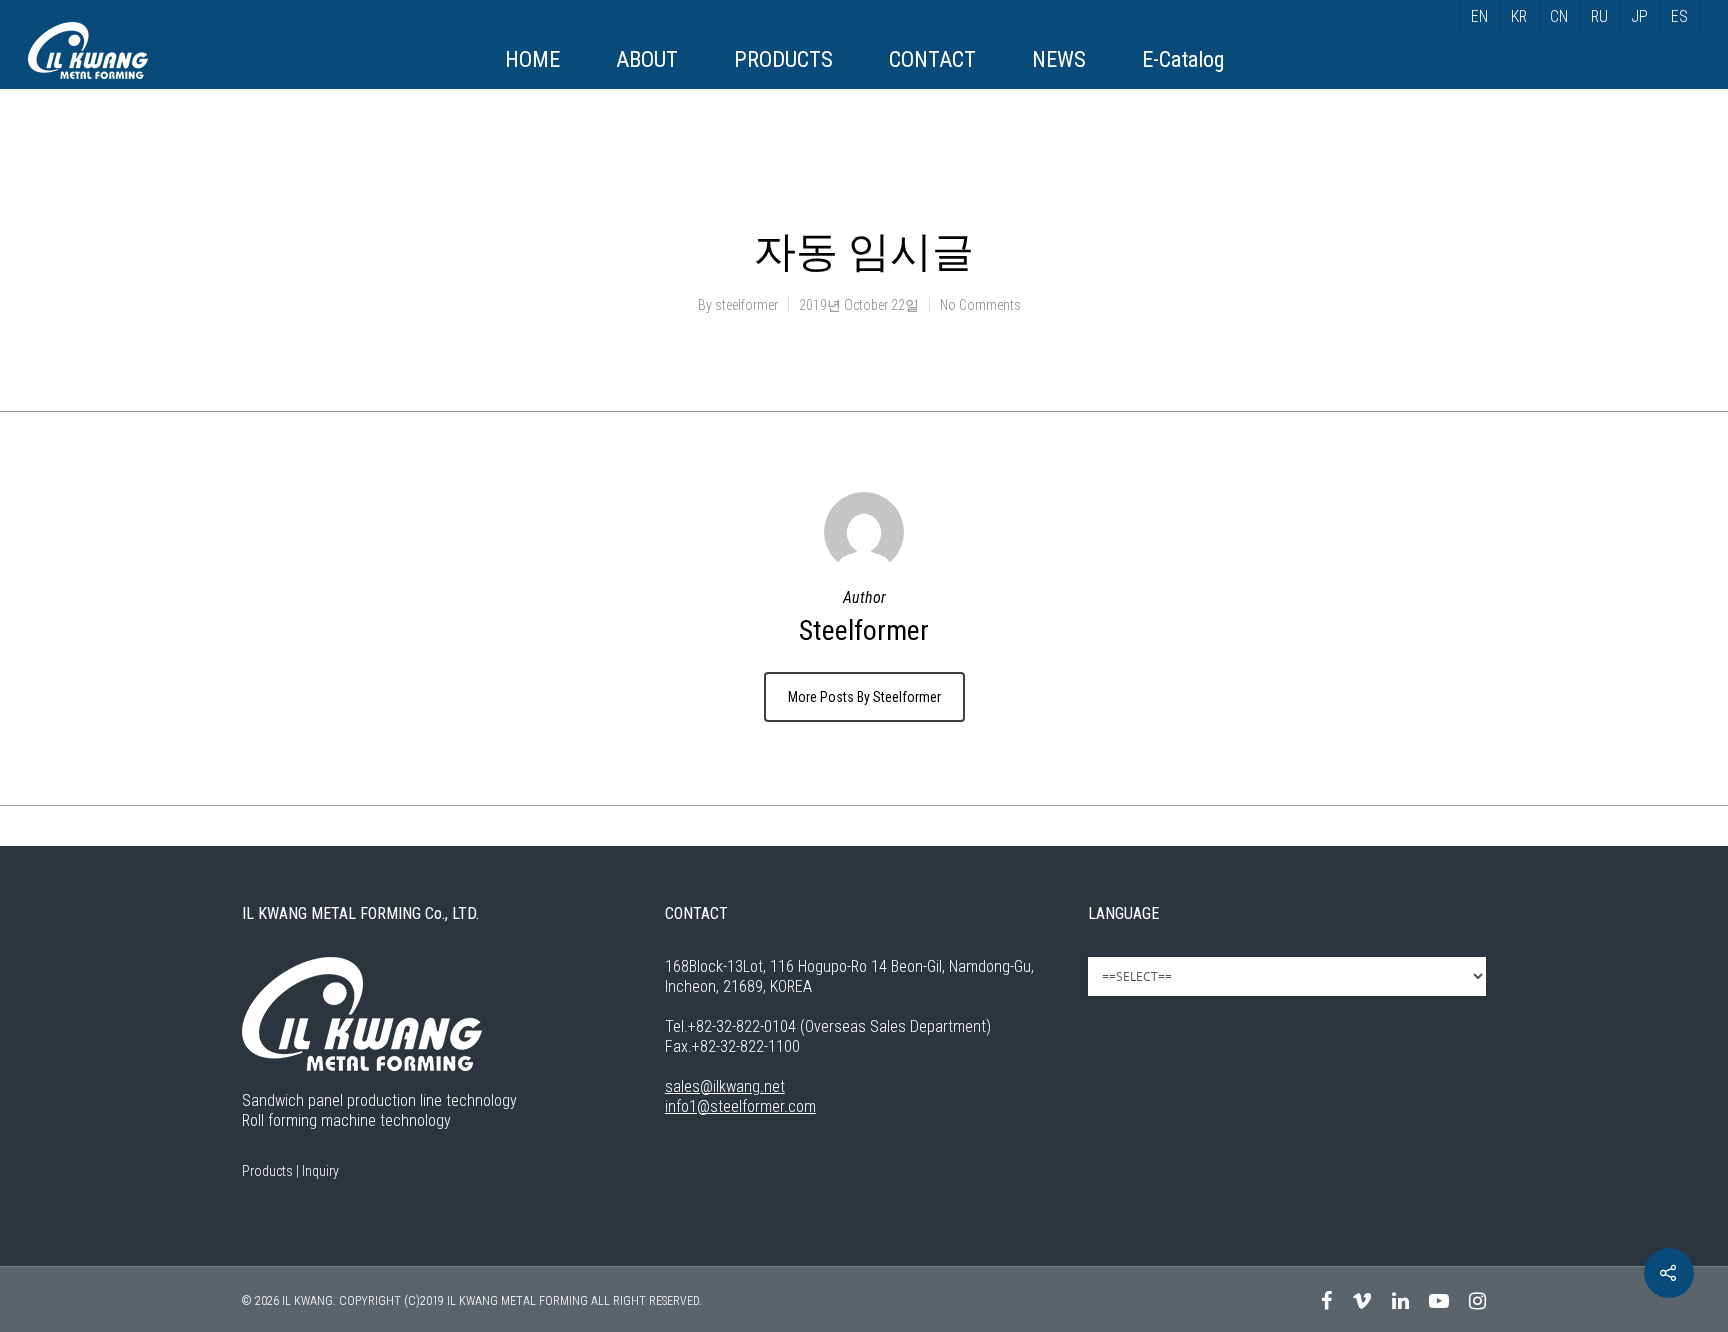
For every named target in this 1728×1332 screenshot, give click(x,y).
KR (1519, 16)
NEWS (1059, 59)
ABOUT (647, 59)
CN (1559, 16)
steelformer (746, 305)
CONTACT (932, 59)
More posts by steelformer (864, 697)
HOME (532, 59)
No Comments (980, 305)
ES (1679, 16)
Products (267, 1171)
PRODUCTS (783, 59)
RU (1599, 16)
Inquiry (320, 1171)
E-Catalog (1183, 59)
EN (1479, 16)
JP (1639, 16)
